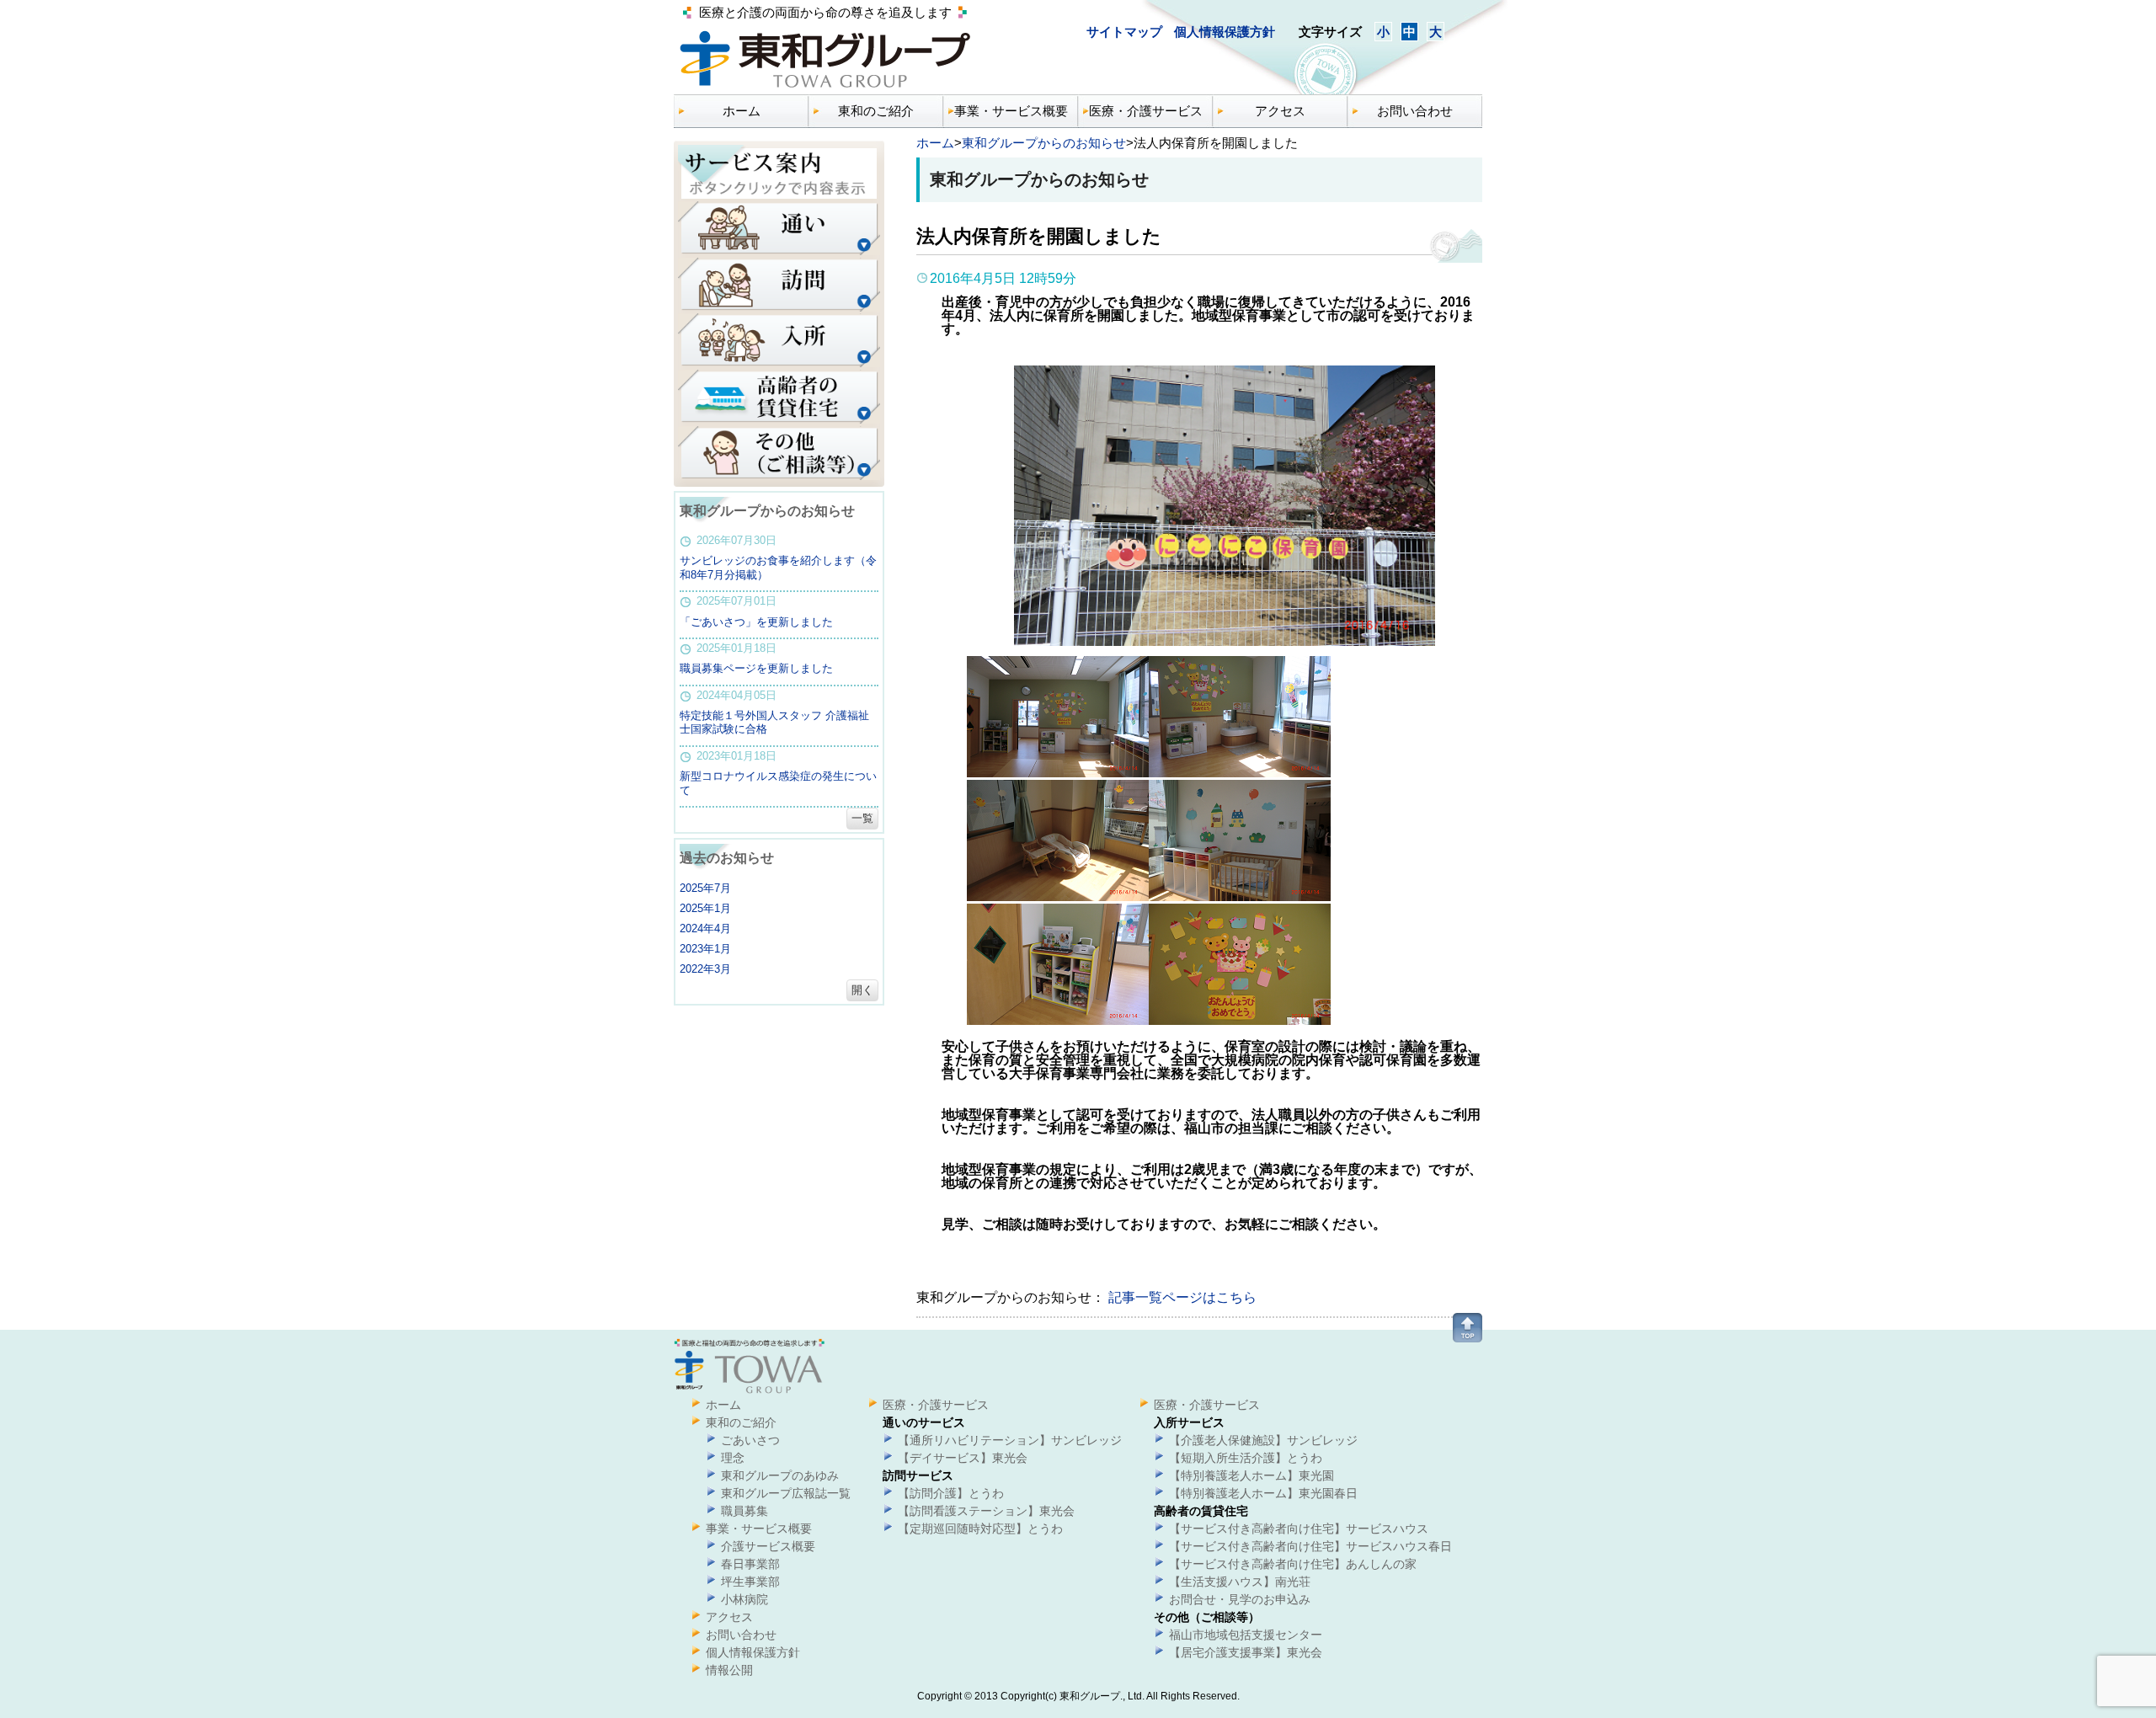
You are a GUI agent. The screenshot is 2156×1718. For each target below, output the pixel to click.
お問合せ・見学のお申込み (1240, 1599)
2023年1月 (705, 949)
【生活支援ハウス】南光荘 (1240, 1582)
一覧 (862, 818)
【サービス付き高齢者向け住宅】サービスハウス (1299, 1529)
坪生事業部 (750, 1582)
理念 (733, 1458)
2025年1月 (705, 908)
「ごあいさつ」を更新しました (756, 622)
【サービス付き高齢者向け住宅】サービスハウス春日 (1310, 1546)
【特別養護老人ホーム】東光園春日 (1263, 1493)
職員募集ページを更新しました (756, 668)
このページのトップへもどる (1468, 1328)
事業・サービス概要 (1011, 111)
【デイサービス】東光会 (963, 1458)
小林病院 (744, 1599)
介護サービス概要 (768, 1546)
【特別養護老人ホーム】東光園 (1251, 1475)
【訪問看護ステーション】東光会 (986, 1511)
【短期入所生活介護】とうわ (1246, 1458)
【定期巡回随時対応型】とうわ (980, 1529)
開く (862, 990)
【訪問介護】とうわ (951, 1493)
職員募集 (744, 1511)
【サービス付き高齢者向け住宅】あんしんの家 (1293, 1564)
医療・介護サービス (1146, 111)
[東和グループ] (825, 88)
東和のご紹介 (876, 111)
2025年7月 (705, 888)
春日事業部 (750, 1564)
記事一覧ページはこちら (1181, 1297)
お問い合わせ (1415, 111)
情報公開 (729, 1670)
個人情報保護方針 (1225, 32)
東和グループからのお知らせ (1044, 143)
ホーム (742, 111)
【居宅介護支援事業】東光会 (1246, 1652)
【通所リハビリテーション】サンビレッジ (1010, 1440)
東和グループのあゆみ (780, 1475)
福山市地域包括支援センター (1246, 1635)
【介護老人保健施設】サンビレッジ (1263, 1440)
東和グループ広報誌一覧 (786, 1493)
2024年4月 (705, 928)
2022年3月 (705, 969)
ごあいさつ (750, 1440)
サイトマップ (1126, 32)
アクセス (1280, 111)
